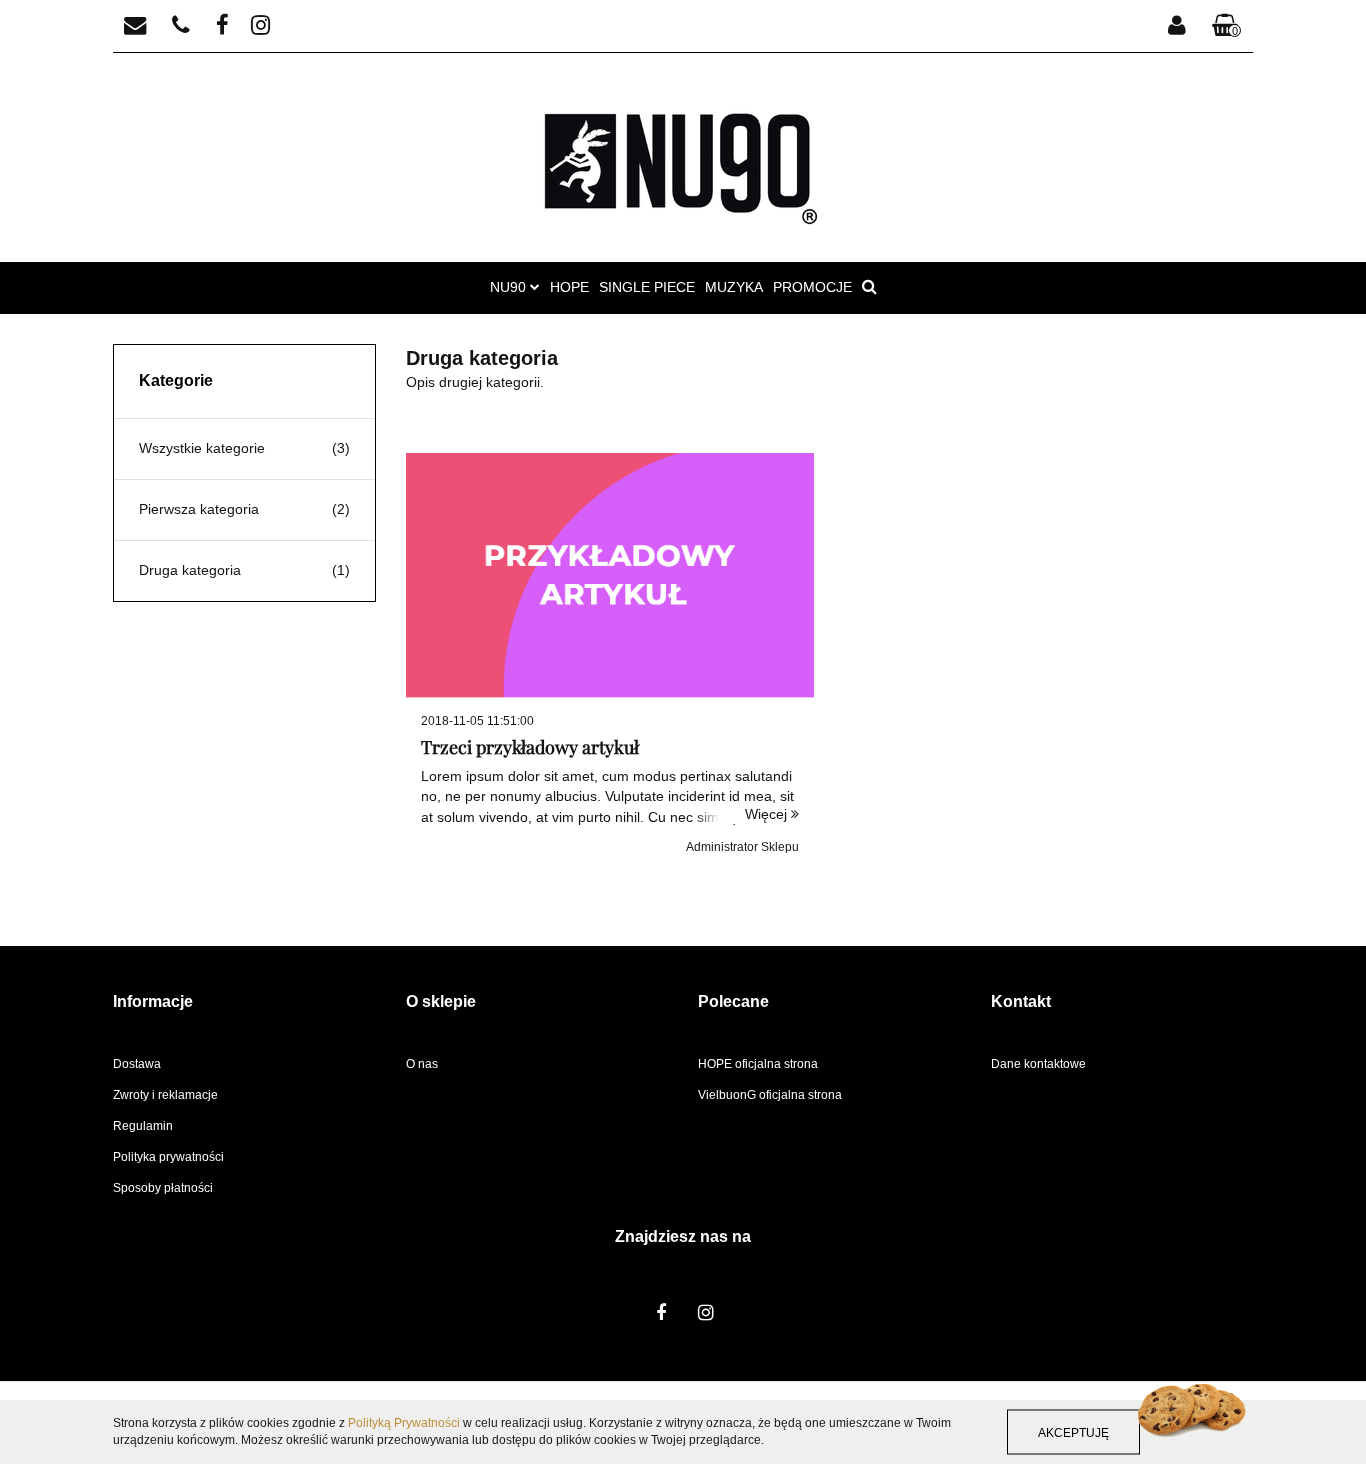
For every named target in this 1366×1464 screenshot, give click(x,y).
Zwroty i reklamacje (165, 1095)
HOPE (569, 287)
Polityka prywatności (168, 1157)
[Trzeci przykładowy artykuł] (610, 575)
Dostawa (137, 1064)
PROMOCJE (812, 287)
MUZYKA (734, 287)
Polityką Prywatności (404, 1423)
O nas (422, 1064)
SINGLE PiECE (647, 287)
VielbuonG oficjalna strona (770, 1095)
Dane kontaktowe (1038, 1064)
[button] (1227, 26)
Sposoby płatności (163, 1188)
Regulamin (143, 1126)
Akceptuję (1073, 1432)
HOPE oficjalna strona (758, 1064)
